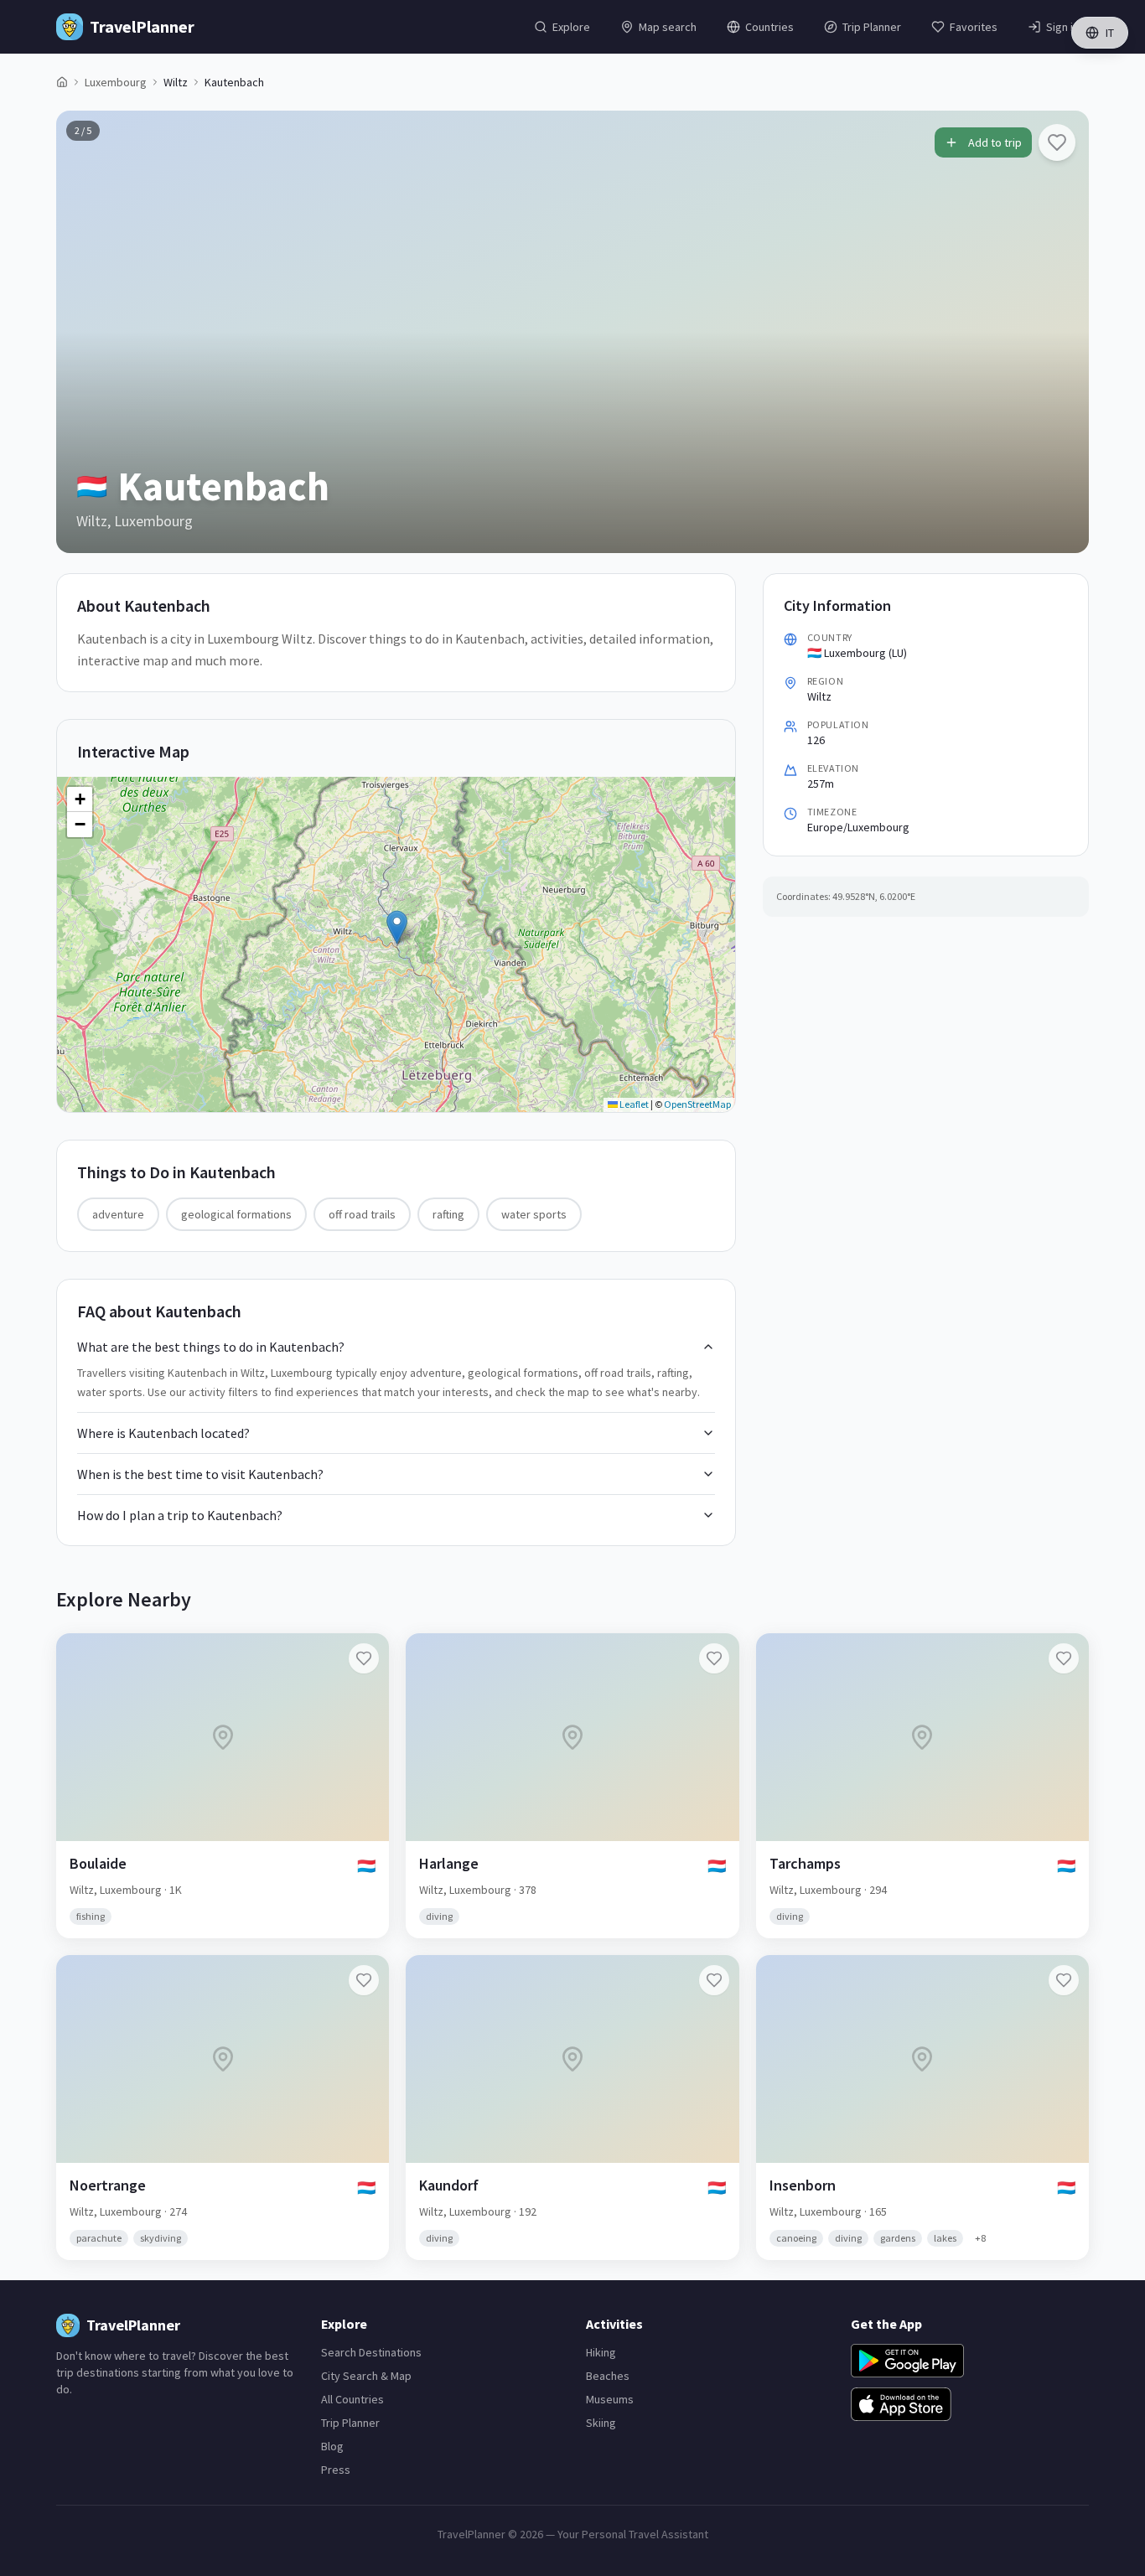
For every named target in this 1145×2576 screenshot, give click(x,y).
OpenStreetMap (697, 1104)
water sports (534, 1214)
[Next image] (1062, 332)
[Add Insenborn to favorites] (1064, 1980)
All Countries (352, 2399)
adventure (118, 1214)
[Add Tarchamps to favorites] (1064, 1658)
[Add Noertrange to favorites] (364, 1980)
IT (1110, 33)
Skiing (601, 2423)
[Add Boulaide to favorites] (364, 1658)
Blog (332, 2446)
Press (336, 2470)
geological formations (236, 1214)
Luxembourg (116, 82)
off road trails (362, 1214)
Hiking (601, 2352)
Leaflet (633, 1104)
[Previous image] (83, 332)
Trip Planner (350, 2423)
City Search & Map (366, 2376)
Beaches (608, 2376)
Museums (610, 2399)
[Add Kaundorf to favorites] (714, 1980)
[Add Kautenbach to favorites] (1057, 142)
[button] (397, 927)
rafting (448, 1214)
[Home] (62, 82)
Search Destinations (371, 2352)
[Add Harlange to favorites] (714, 1658)
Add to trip (995, 142)
